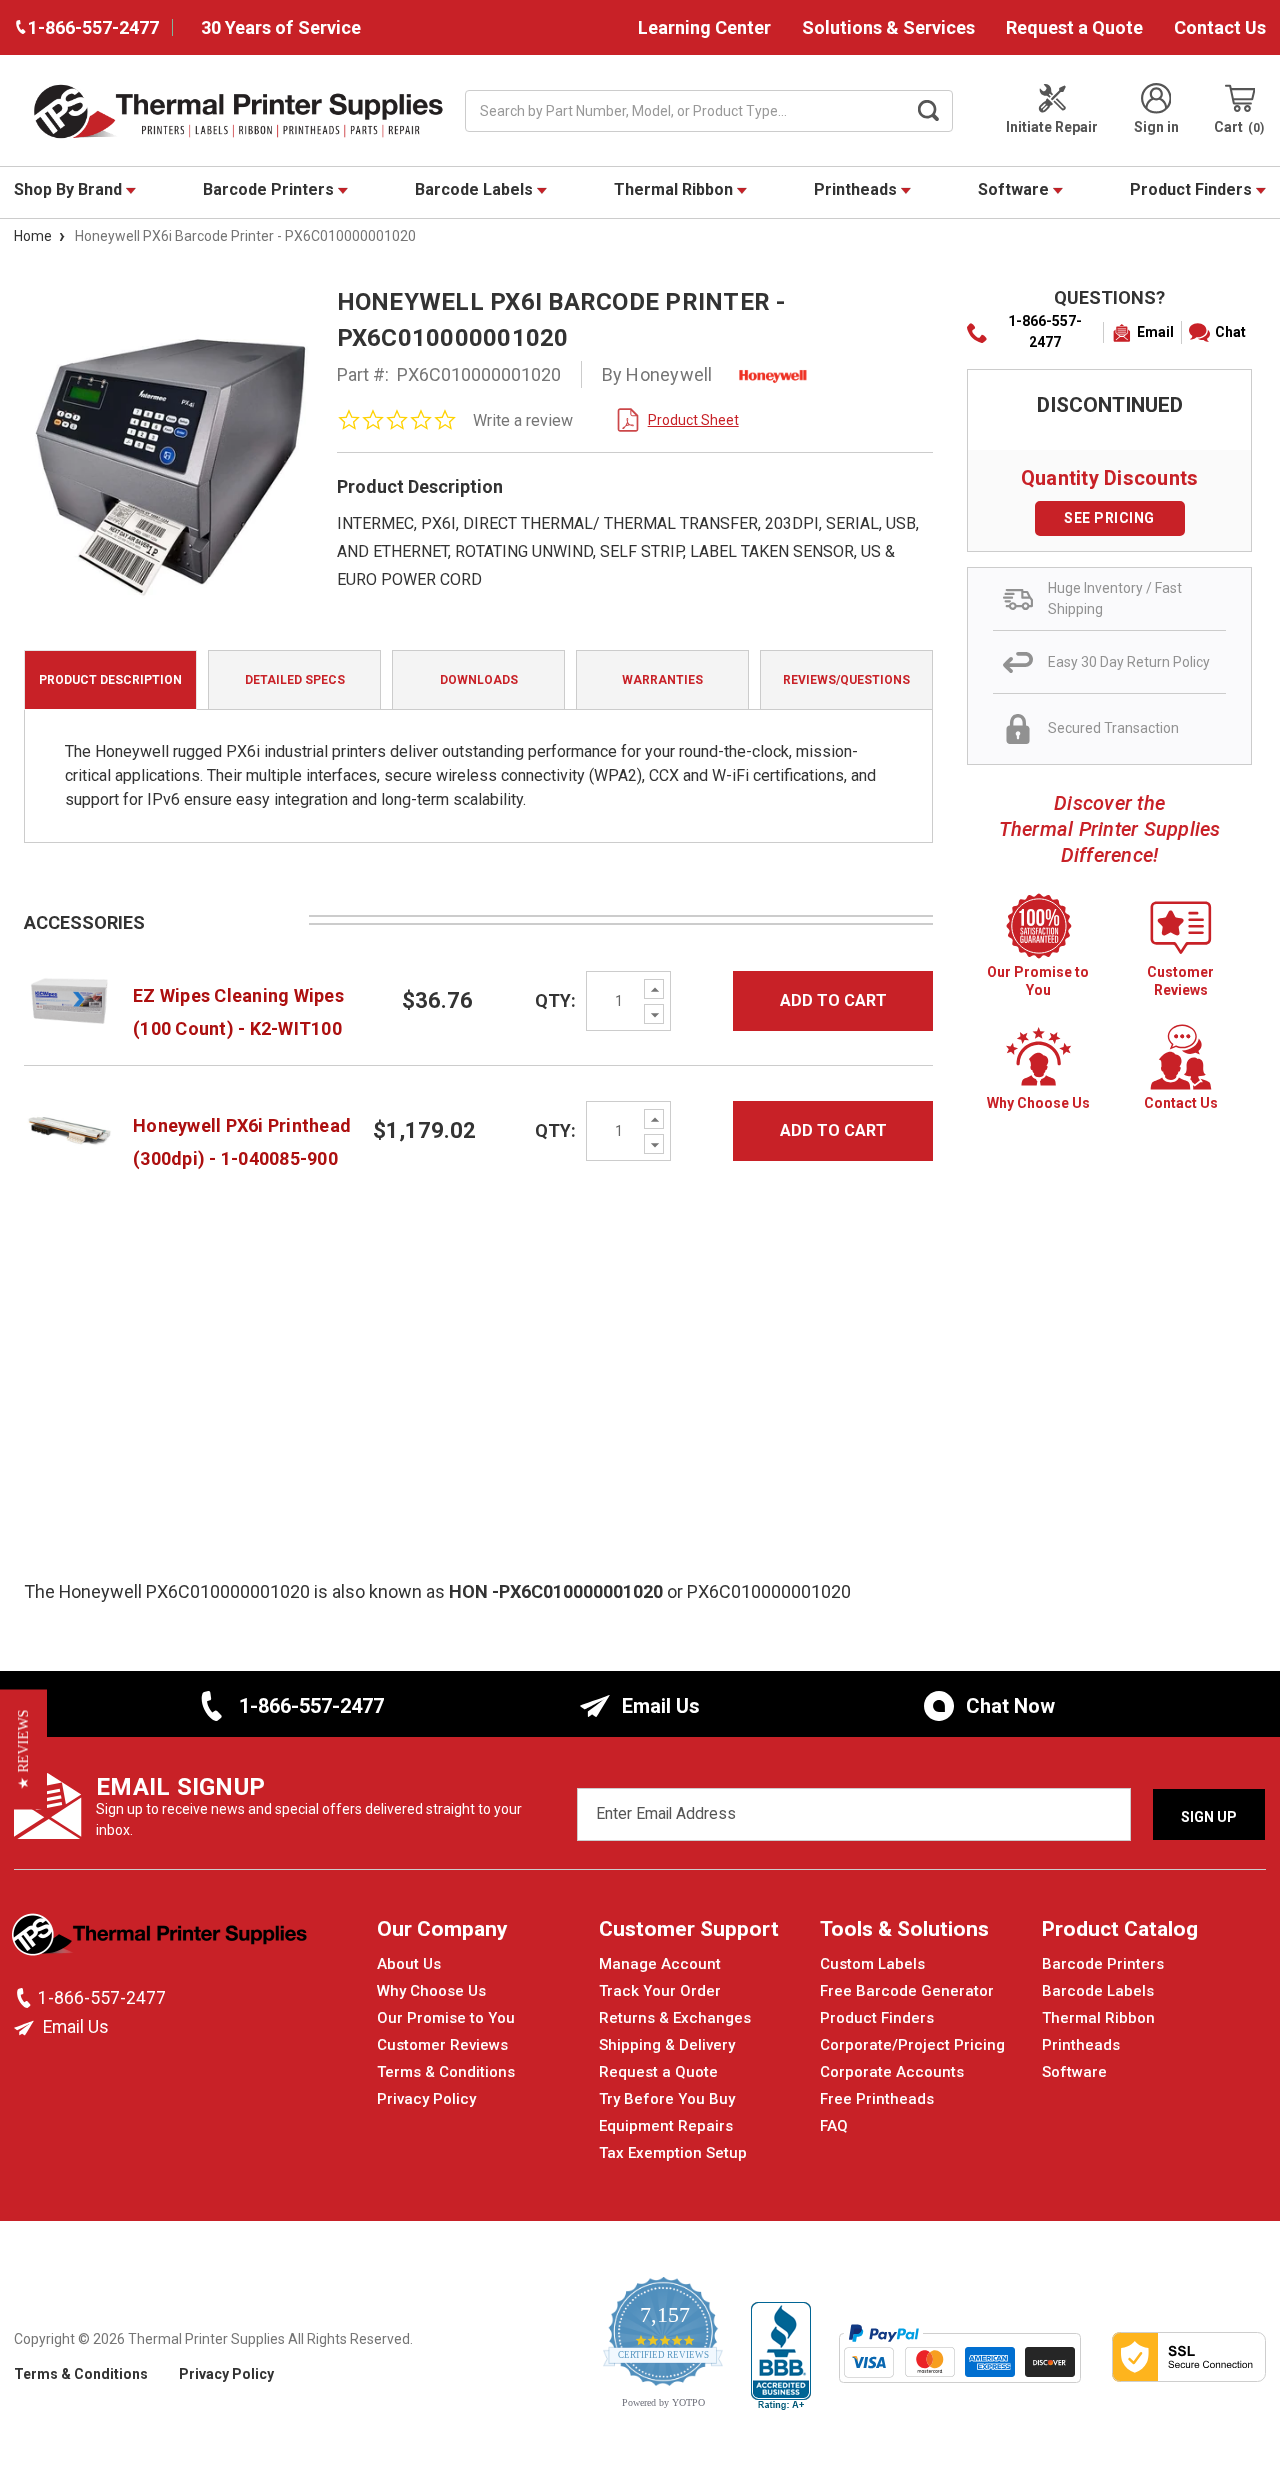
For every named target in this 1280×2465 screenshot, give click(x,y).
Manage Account (660, 1964)
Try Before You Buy (667, 2099)
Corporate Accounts (892, 2072)
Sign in (1156, 127)
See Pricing (1109, 518)
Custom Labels (872, 1964)
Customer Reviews (442, 2045)
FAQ (834, 2126)
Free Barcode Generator (907, 1991)
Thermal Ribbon (675, 189)
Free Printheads (877, 2099)
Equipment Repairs (666, 2126)
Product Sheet (693, 420)
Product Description (110, 680)
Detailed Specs (295, 680)
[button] (23, 1749)
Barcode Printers (270, 189)
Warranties (662, 680)
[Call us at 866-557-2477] (26, 1998)
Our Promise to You (446, 2018)
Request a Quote (1074, 27)
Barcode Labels (476, 189)
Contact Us (1220, 27)
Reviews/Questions (846, 680)
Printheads (857, 189)
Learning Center (704, 27)
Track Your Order (660, 1991)
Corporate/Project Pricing (912, 2045)
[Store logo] (161, 1940)
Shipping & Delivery (667, 2045)
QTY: (555, 1000)
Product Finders (1193, 189)
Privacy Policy (426, 2099)
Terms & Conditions (446, 2072)
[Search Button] (929, 111)
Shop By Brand (70, 189)
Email (1155, 332)
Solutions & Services (888, 27)
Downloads (479, 680)
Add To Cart (833, 1000)
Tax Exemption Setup (673, 2153)
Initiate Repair (1052, 127)
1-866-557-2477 (1045, 331)
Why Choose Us (431, 1991)
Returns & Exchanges (675, 2018)
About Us (409, 1964)
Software (1015, 189)
